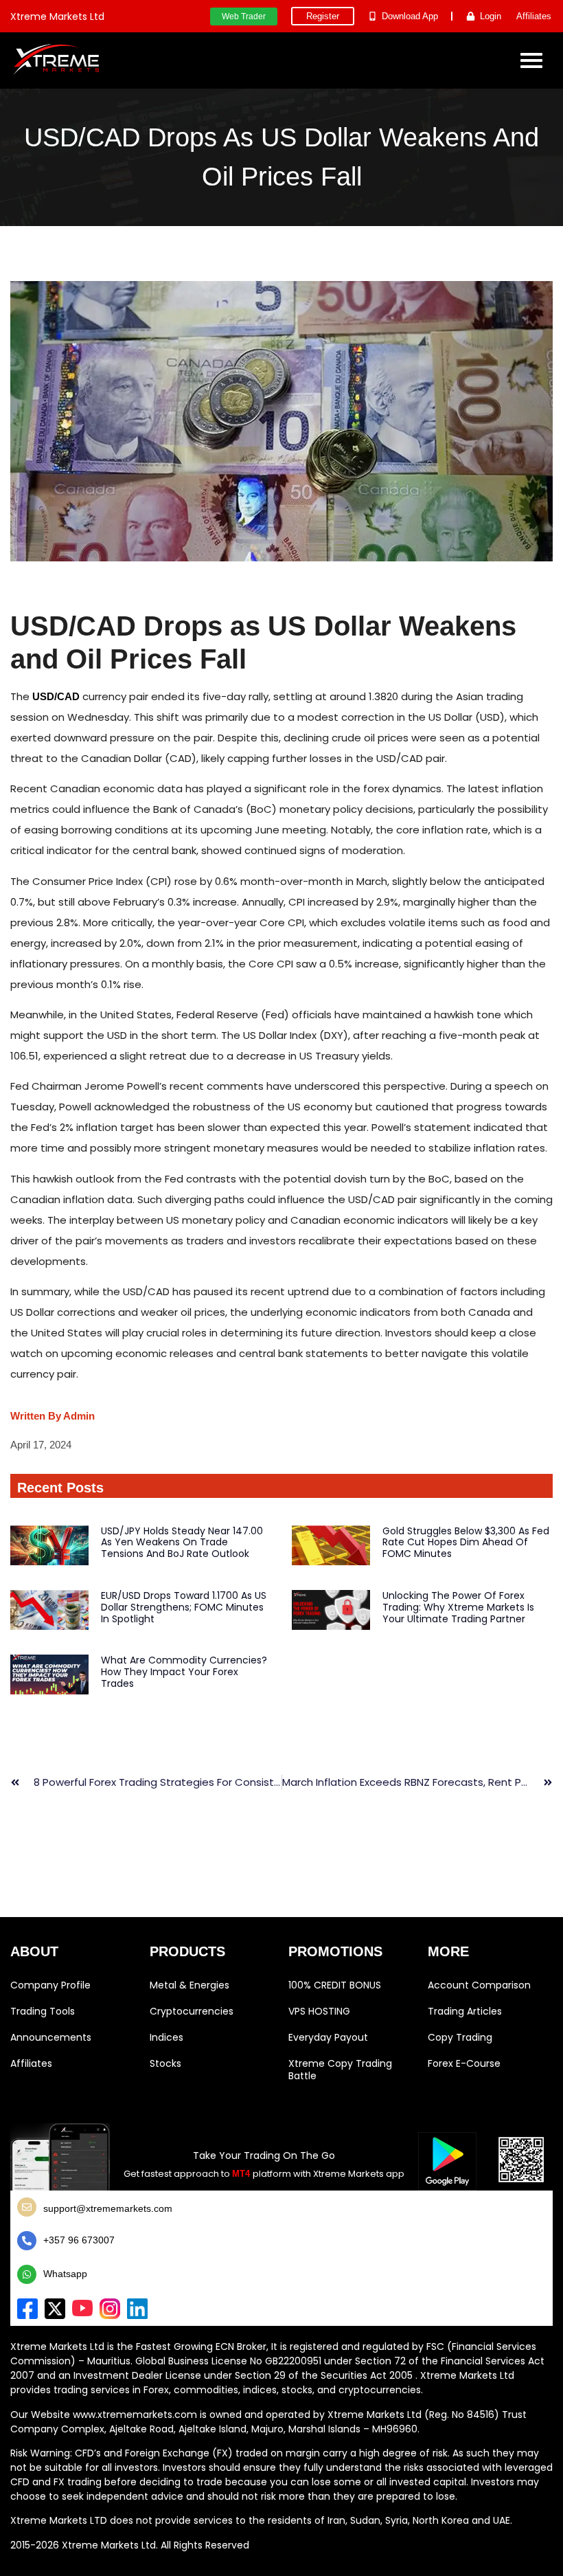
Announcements (51, 2037)
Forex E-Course (464, 2063)
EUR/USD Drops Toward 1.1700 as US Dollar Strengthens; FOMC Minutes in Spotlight (184, 1607)
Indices (166, 2037)
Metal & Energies (189, 1985)
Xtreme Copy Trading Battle (340, 2070)
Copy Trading (460, 2037)
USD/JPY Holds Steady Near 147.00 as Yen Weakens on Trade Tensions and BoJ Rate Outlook (182, 1543)
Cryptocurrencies (192, 2011)
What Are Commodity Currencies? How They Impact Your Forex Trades (184, 1672)
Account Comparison (479, 1985)
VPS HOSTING (319, 2011)
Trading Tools (43, 2011)
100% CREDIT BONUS (335, 1985)
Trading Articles (465, 2011)
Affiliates (31, 2063)
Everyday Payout (328, 2037)
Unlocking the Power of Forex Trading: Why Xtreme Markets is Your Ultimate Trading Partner (458, 1607)
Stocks (165, 2063)
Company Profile (50, 1985)
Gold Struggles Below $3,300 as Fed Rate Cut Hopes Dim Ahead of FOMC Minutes (466, 1543)
